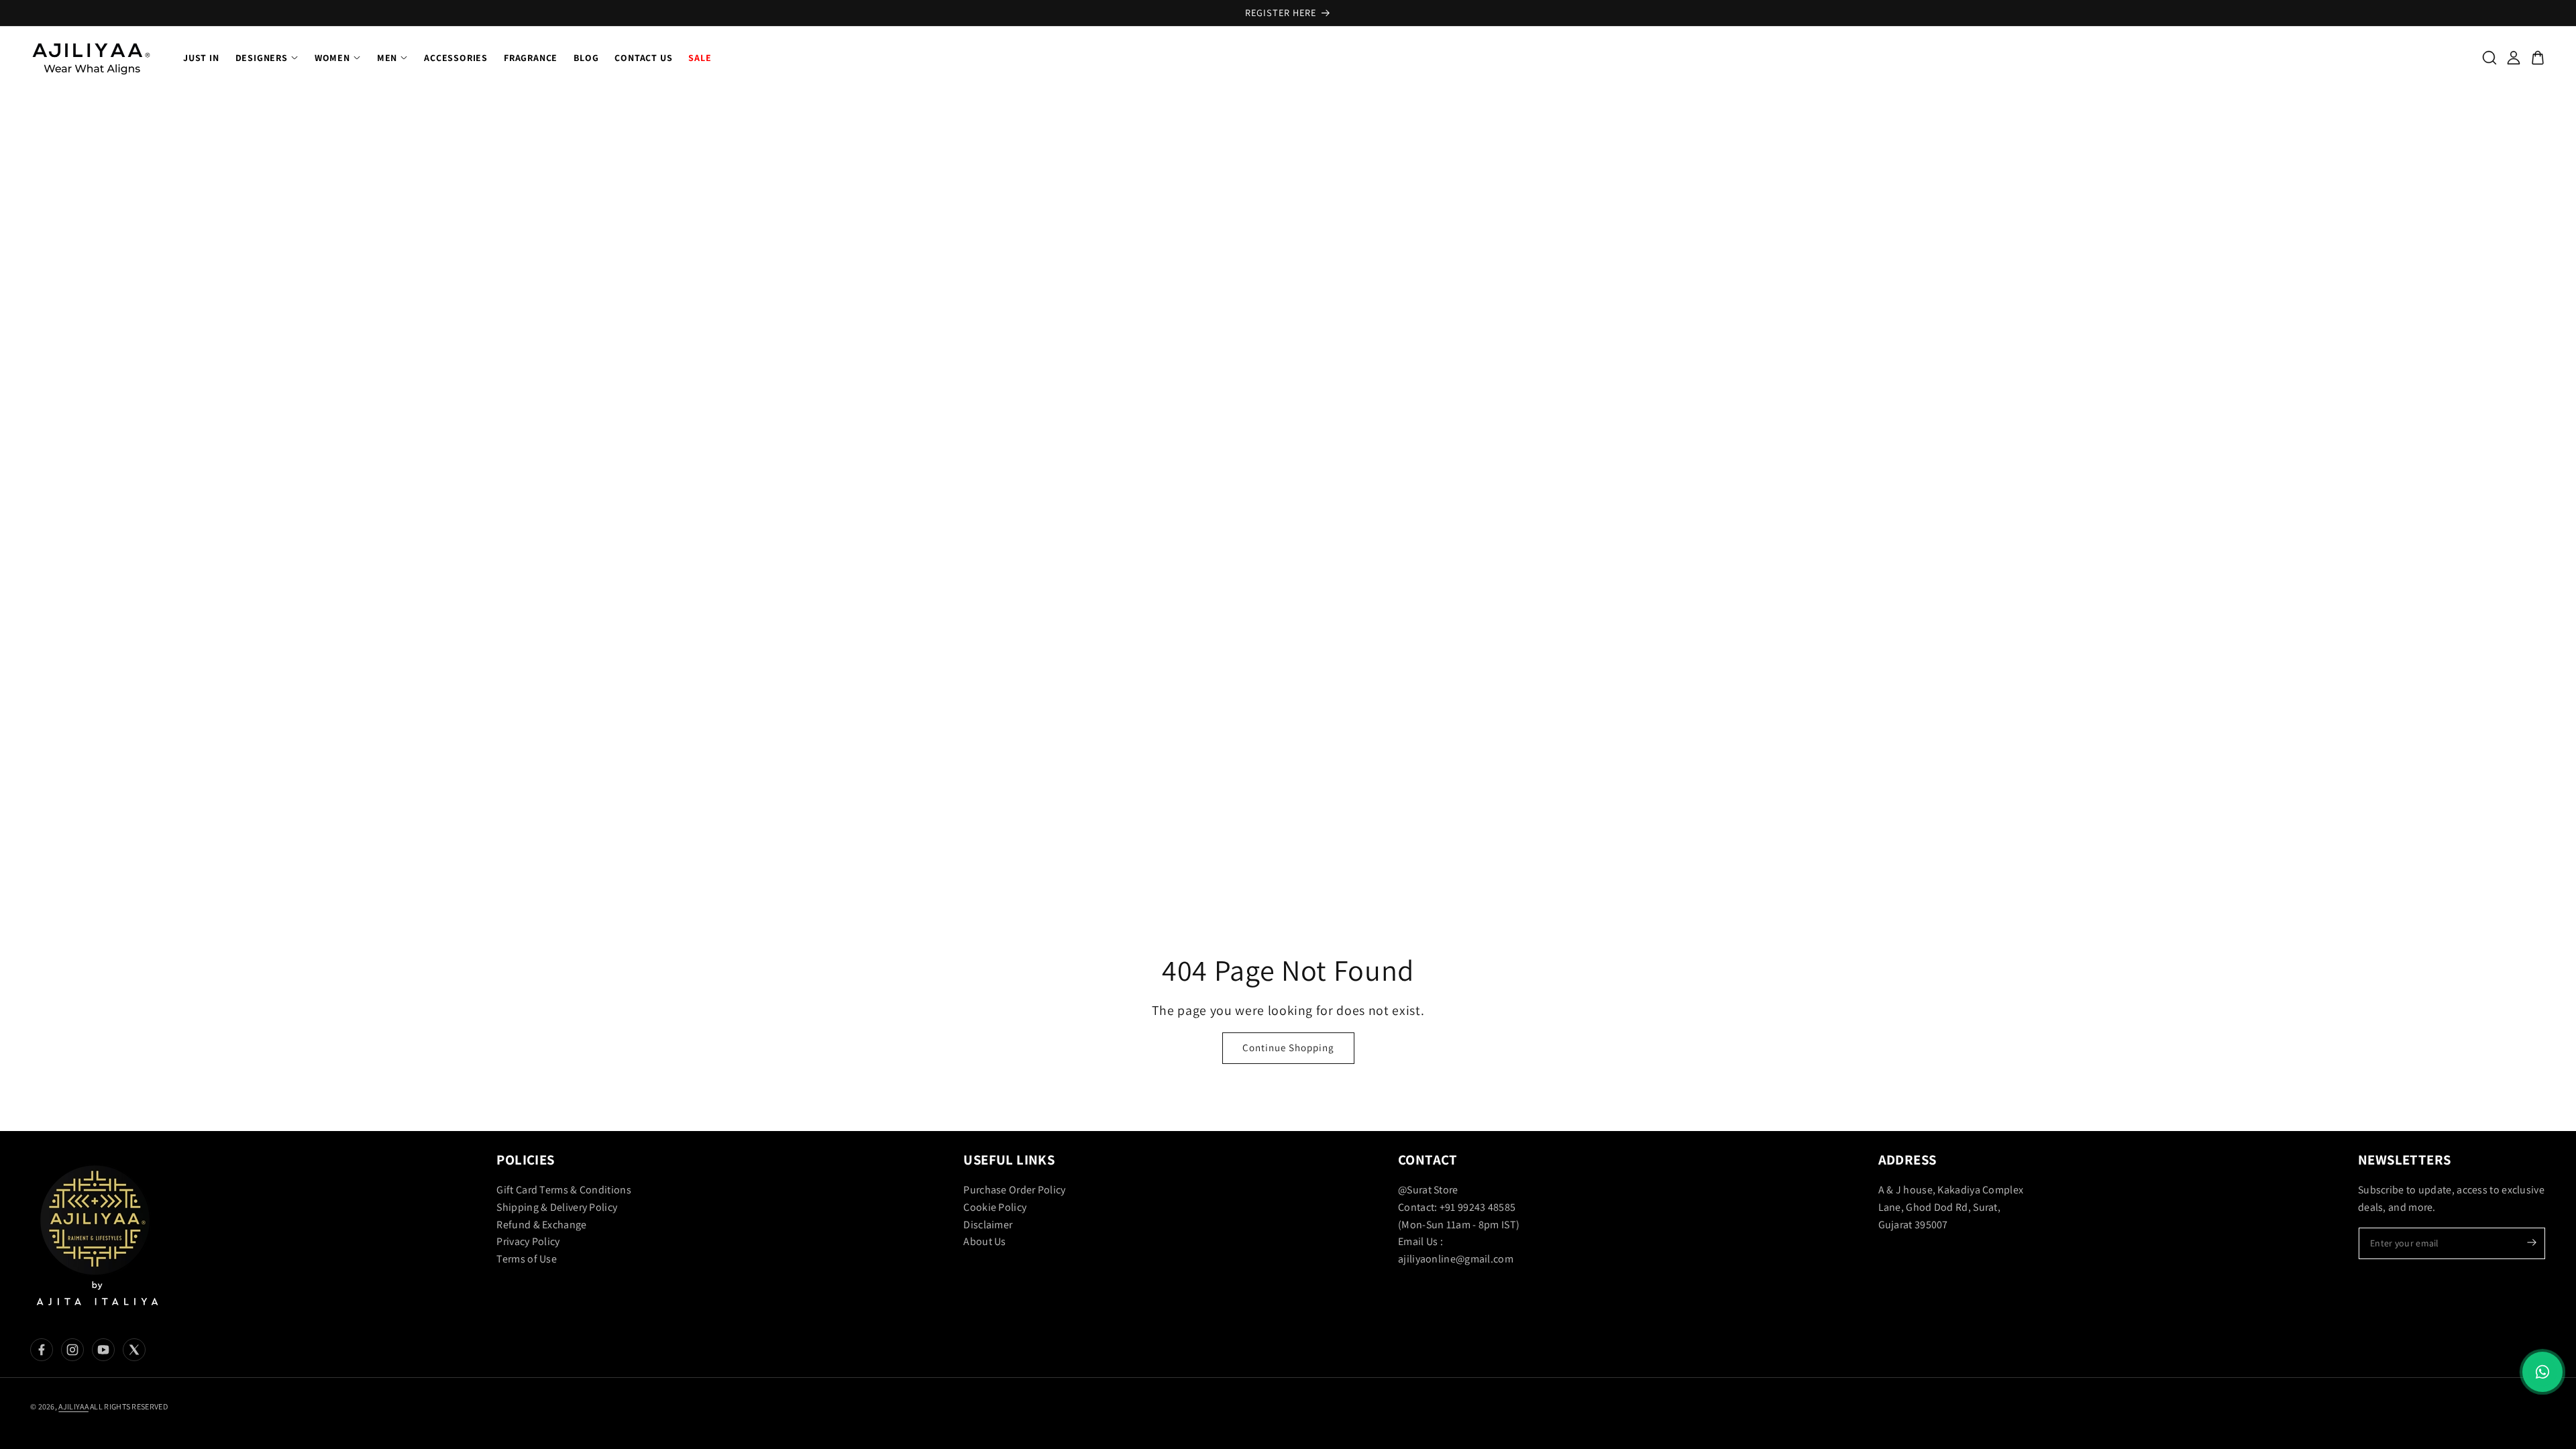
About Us (984, 1242)
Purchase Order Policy (1014, 1190)
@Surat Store (1428, 1190)
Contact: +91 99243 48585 (1457, 1207)
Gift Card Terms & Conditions (563, 1190)
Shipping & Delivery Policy (557, 1207)
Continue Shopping (1288, 1048)
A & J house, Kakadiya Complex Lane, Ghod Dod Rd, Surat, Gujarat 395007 (1951, 1207)
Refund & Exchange (541, 1225)
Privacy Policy (528, 1242)
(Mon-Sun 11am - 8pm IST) (1459, 1225)
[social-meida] (42, 1350)
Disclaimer (988, 1225)
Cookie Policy (995, 1207)
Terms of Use (527, 1259)
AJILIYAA (73, 1406)
